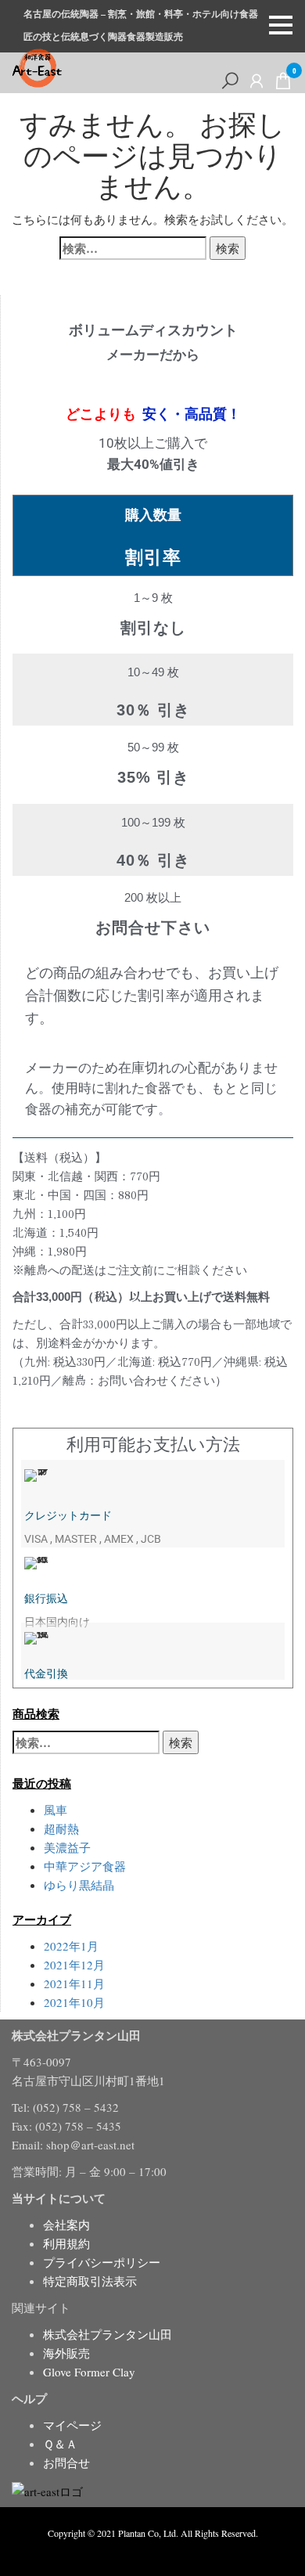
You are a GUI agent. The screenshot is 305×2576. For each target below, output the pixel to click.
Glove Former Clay (89, 2372)
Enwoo (141, 2551)
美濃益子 (67, 1847)
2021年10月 (74, 2002)
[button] (281, 25)
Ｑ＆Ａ (60, 2444)
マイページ (72, 2425)
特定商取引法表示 (90, 2281)
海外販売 (66, 2353)
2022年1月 (71, 1946)
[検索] (230, 81)
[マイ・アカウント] (257, 81)
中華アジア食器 (85, 1866)
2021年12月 (74, 1965)
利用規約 (66, 2243)
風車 (56, 1810)
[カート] (283, 84)
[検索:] (133, 248)
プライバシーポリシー (102, 2262)
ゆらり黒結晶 (79, 1885)
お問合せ (66, 2463)
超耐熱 (61, 1828)
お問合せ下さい (153, 928)
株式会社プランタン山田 (108, 2334)
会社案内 (66, 2225)
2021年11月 (74, 1983)
